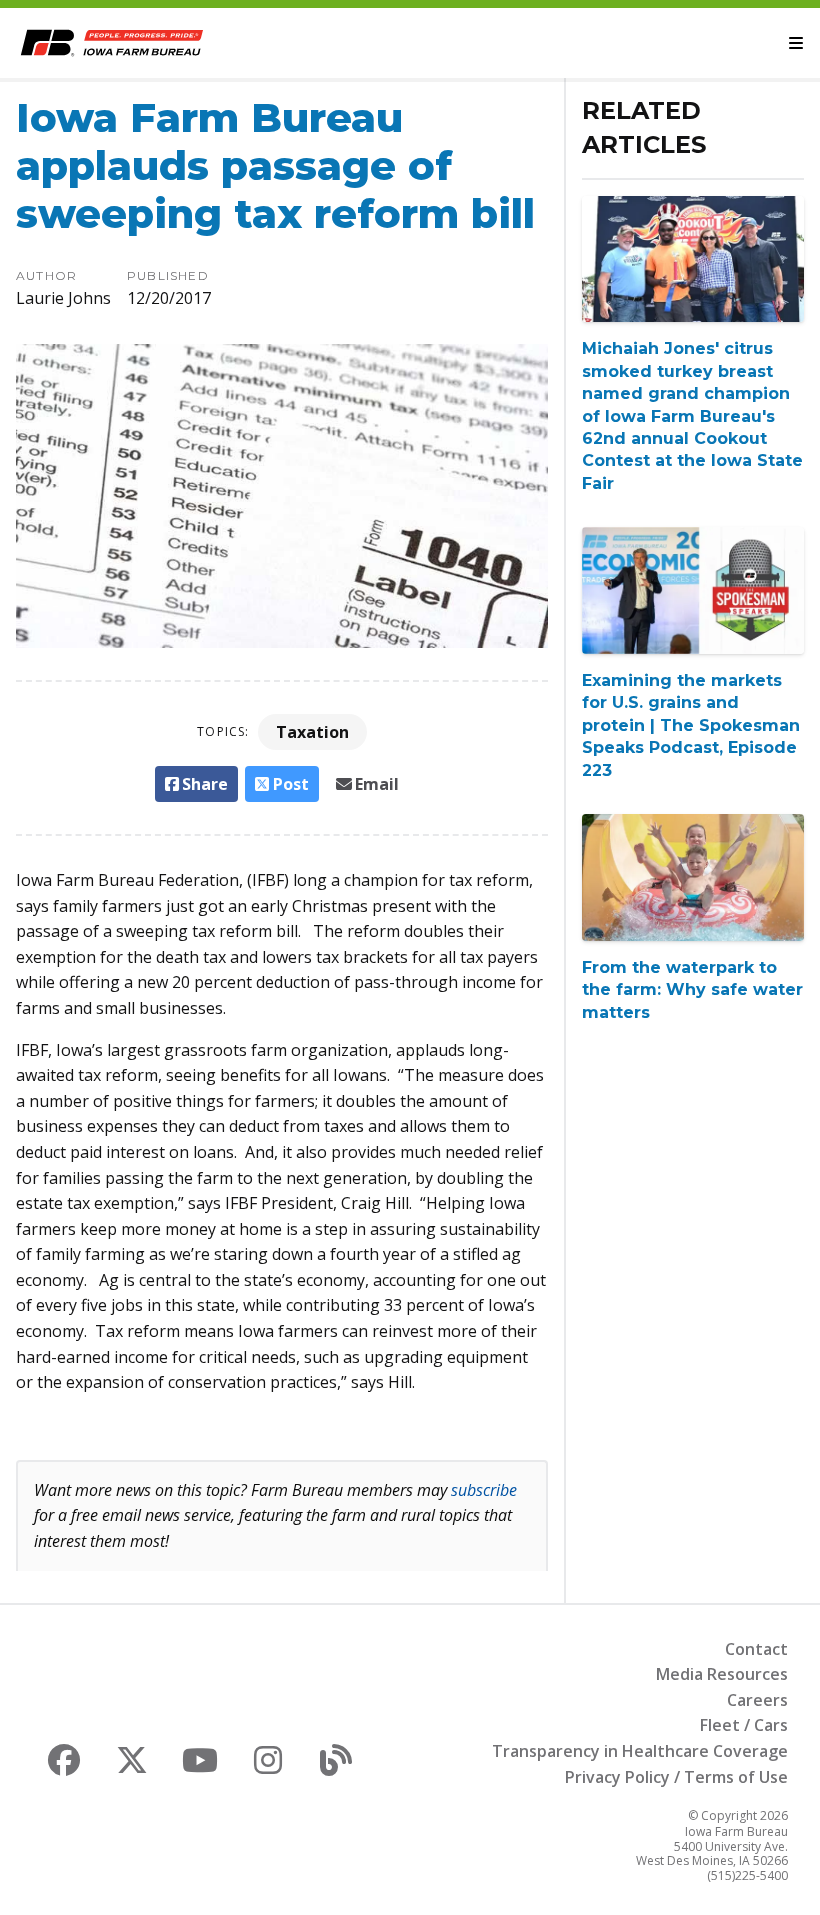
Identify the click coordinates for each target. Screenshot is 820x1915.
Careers (757, 1700)
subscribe (484, 1490)
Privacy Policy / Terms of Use (676, 1777)
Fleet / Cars (744, 1725)
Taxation (312, 732)
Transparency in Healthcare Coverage (640, 1751)
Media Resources (722, 1674)
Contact (756, 1649)
